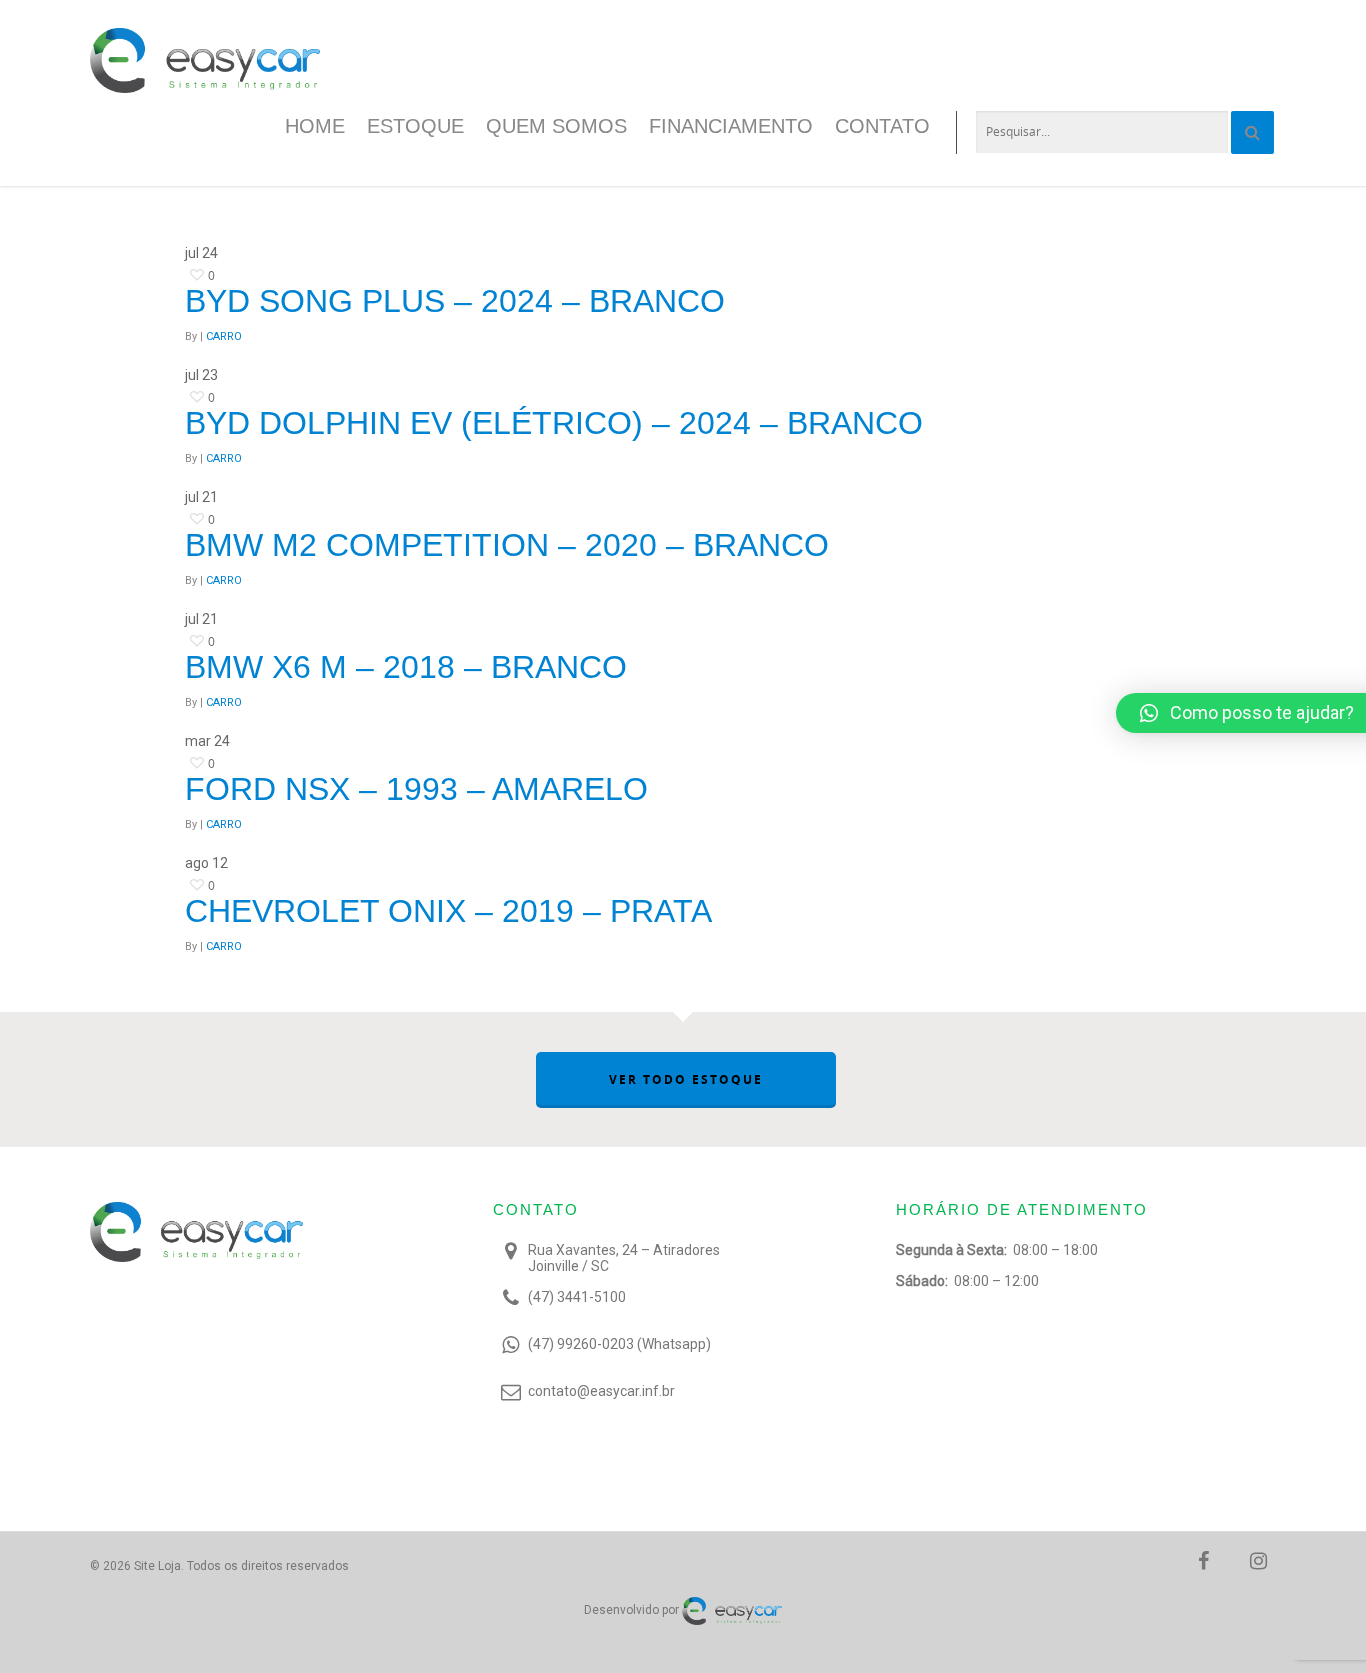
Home (315, 126)
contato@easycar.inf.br (601, 1391)
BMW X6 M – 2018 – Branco (406, 667)
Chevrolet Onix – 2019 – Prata (448, 911)
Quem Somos (556, 126)
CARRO (224, 336)
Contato (882, 126)
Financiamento (731, 126)
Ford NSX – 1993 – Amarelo (416, 789)
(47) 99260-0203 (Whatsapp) (619, 1344)
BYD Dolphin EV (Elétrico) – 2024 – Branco (554, 423)
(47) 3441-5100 (577, 1297)
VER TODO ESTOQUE (686, 1079)
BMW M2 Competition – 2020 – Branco (507, 545)
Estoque (415, 126)
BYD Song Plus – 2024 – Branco (455, 301)
